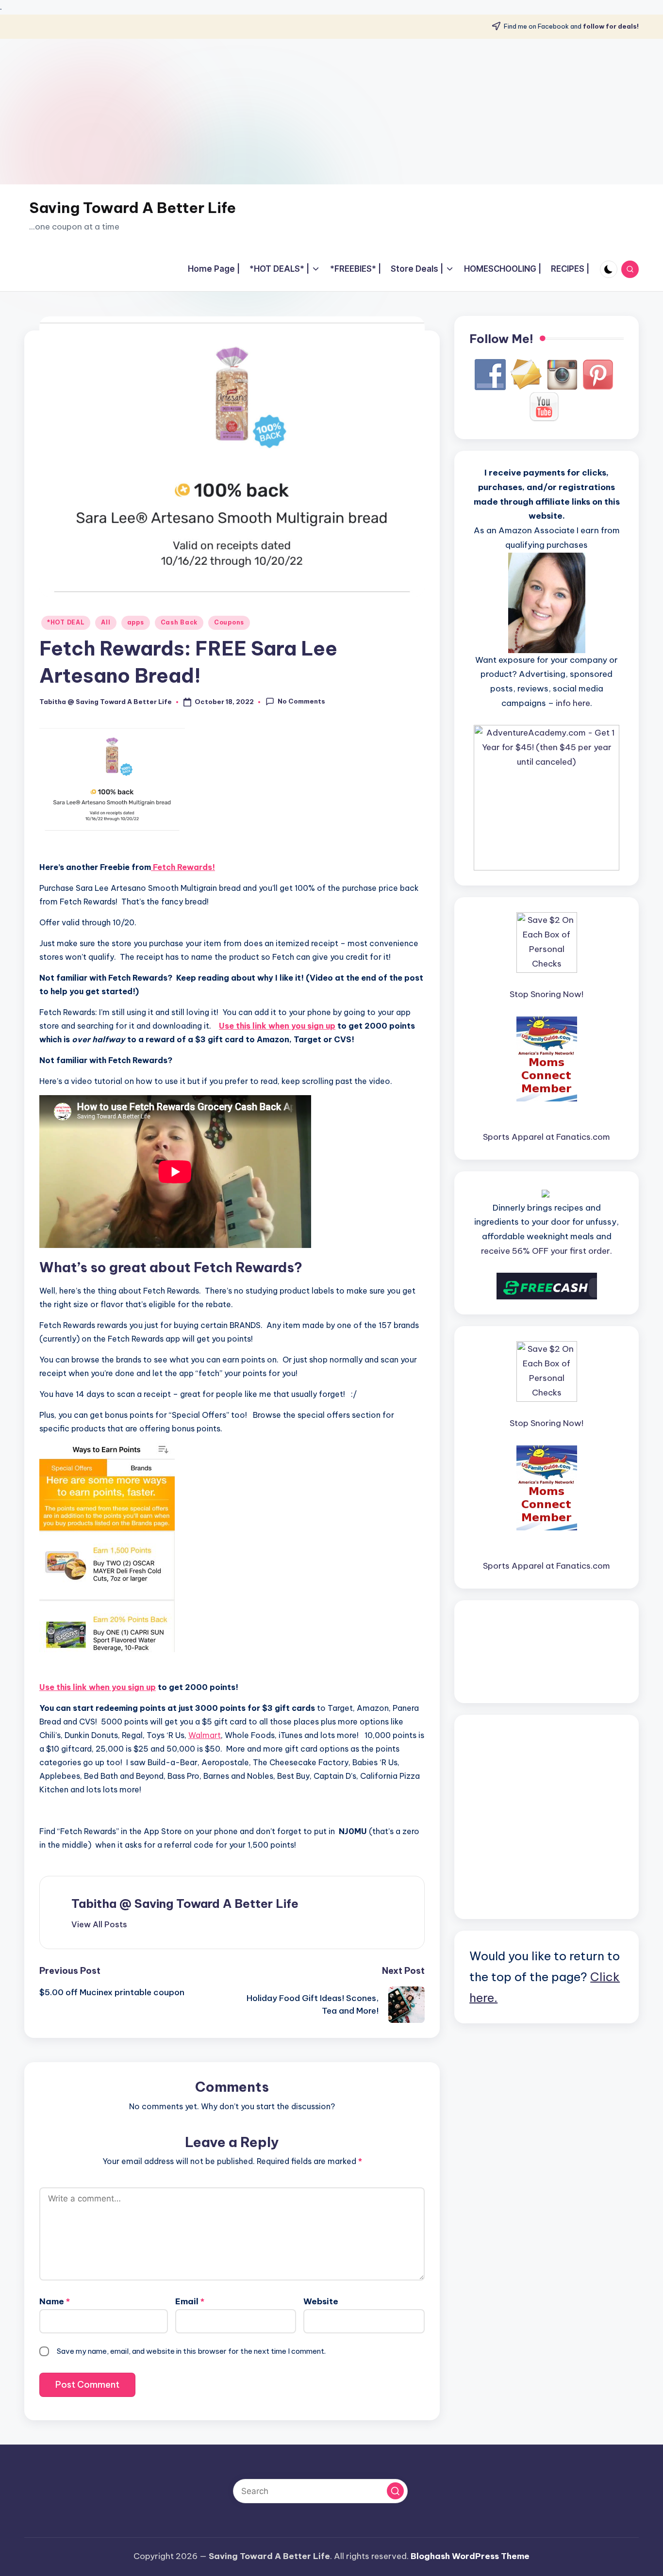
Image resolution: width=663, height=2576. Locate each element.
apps (136, 622)
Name (55, 2301)
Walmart (205, 1735)
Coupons (229, 622)
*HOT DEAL (66, 622)
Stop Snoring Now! (547, 994)
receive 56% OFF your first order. (547, 1251)
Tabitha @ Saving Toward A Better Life (185, 1903)
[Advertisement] (331, 112)
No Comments (301, 701)
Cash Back (179, 622)
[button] (99, 1924)
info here (573, 703)
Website (321, 2301)
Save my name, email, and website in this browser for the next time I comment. (191, 2351)
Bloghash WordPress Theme (470, 2556)
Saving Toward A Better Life (133, 208)
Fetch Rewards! (183, 867)
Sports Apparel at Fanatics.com (547, 1137)
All (106, 622)
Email (190, 2301)
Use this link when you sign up (277, 1026)
